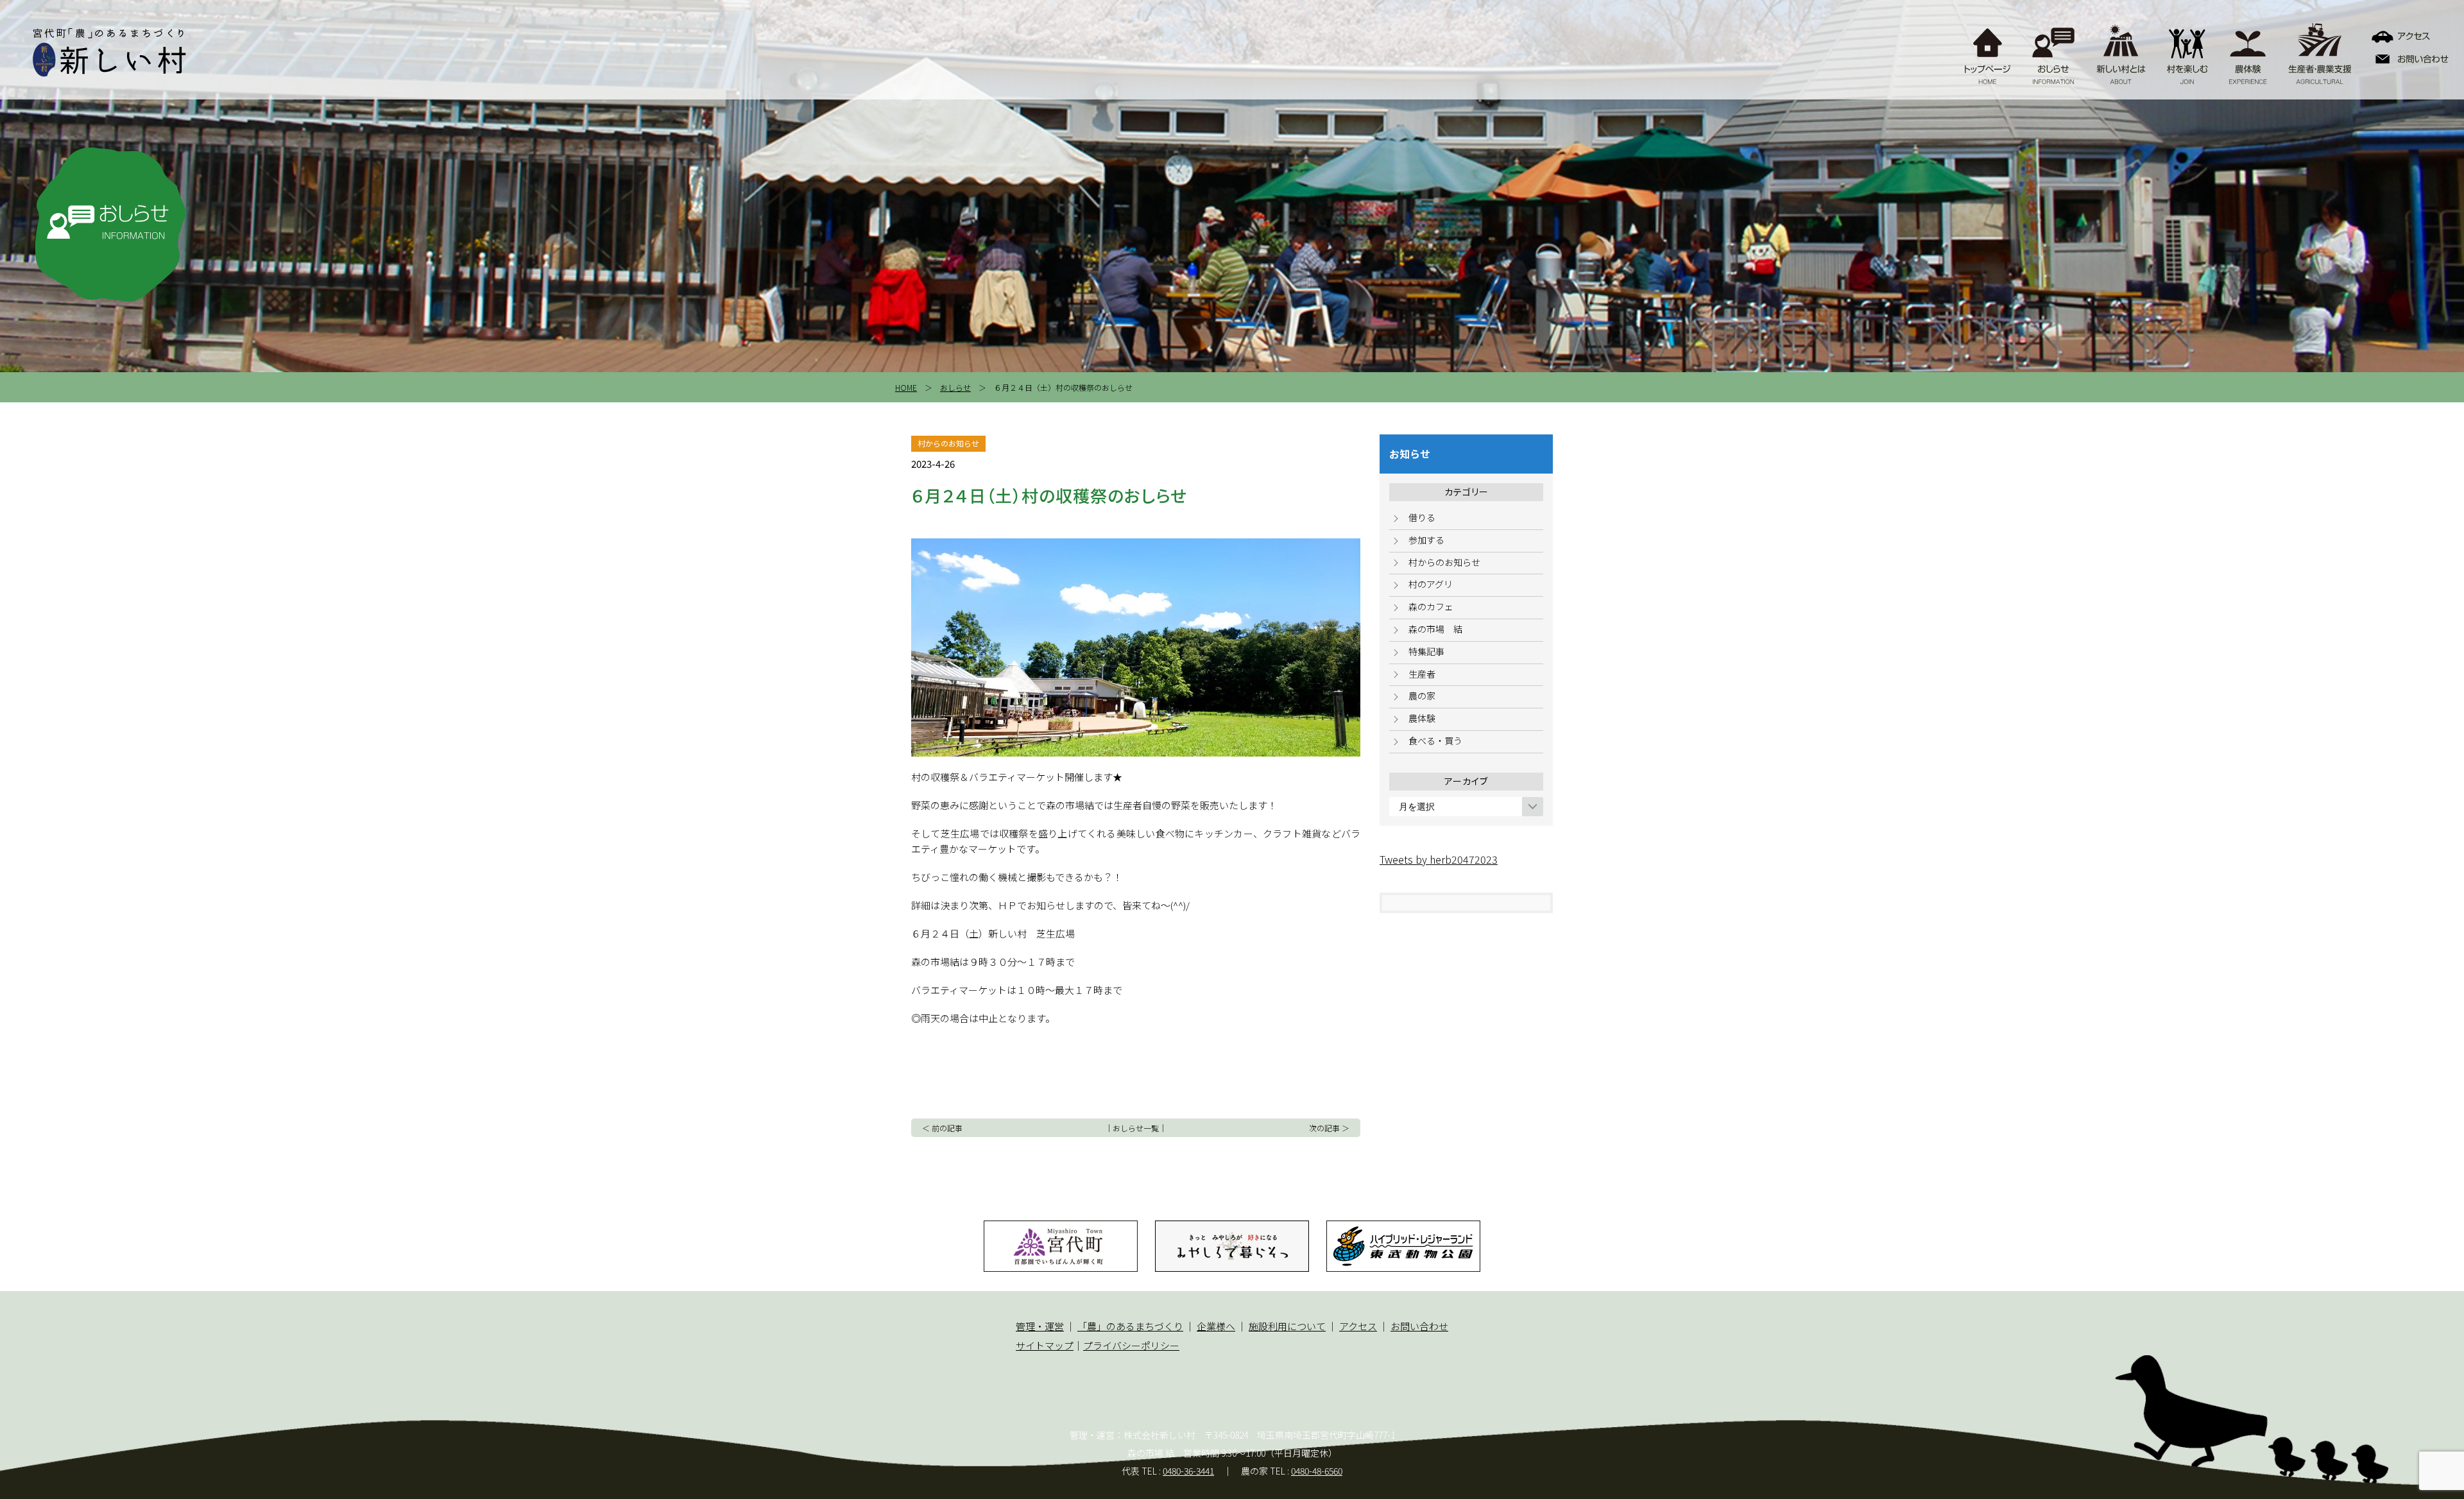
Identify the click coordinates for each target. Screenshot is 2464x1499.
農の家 (1422, 696)
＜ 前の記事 (942, 1128)
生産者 (1422, 674)
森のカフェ (1431, 606)
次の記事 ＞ (1329, 1128)
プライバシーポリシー (1131, 1345)
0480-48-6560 (1317, 1471)
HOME (906, 387)
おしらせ (955, 387)
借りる (1422, 517)
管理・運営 (1040, 1326)
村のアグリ (1431, 584)
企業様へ (1216, 1326)
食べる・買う (1435, 741)
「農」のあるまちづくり (1130, 1326)
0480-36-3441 (1188, 1471)
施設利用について (1287, 1326)
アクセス (1358, 1326)
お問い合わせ (1419, 1326)
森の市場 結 (1435, 629)
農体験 (1422, 718)
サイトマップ (1045, 1345)
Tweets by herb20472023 (1439, 859)
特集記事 (1426, 651)
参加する (1426, 540)
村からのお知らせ (1444, 562)
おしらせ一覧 (1136, 1128)
